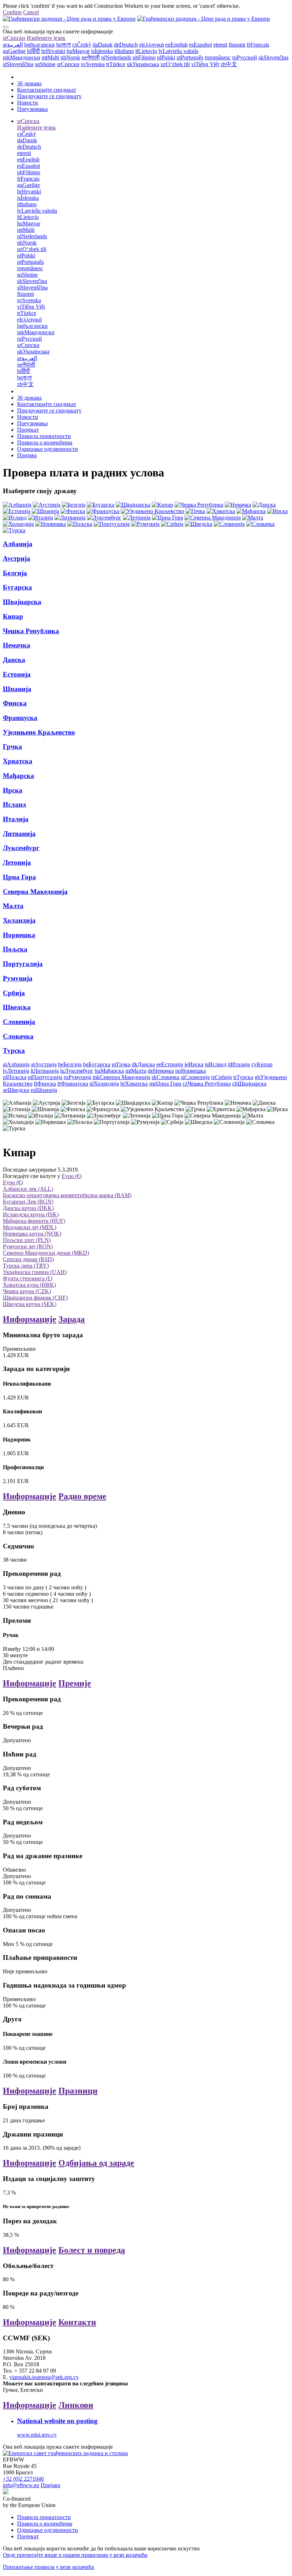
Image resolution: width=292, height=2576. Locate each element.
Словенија (19, 1022)
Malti (50, 57)
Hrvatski (53, 51)
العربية (13, 45)
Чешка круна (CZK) (27, 1291)
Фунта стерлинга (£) (28, 1278)
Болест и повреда (92, 2250)
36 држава (29, 83)
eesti (220, 45)
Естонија (17, 674)
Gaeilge (14, 51)
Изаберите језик (46, 38)
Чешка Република (31, 631)
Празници (78, 2091)
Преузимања (32, 109)
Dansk (103, 45)
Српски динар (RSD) (28, 1259)
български (40, 45)
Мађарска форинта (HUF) (34, 1221)
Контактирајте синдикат (47, 90)
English (176, 45)
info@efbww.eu (21, 2485)
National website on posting (57, 2421)
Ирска (13, 790)
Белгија (15, 573)
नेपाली (91, 57)
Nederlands (116, 57)
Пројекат (28, 430)
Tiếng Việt (205, 64)
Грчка (12, 746)
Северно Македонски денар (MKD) (46, 1253)
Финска (15, 703)
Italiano (124, 51)
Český (82, 45)
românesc (218, 57)
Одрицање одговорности (48, 449)
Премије (75, 1683)
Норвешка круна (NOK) (32, 1234)
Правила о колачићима (45, 442)
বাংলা (64, 45)
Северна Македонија (35, 892)
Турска (14, 1050)
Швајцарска (22, 602)
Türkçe (116, 64)
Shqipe (45, 64)
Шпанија (17, 689)
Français (258, 45)
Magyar (78, 51)
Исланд (14, 804)
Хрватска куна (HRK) (29, 1285)
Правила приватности (44, 436)
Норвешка (19, 935)
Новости (28, 103)
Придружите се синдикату (49, 96)
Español (200, 45)
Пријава (27, 455)
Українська (143, 64)
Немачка (17, 645)
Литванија (19, 834)
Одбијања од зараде (96, 2163)
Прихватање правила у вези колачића (48, 2567)
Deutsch (126, 45)
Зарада (72, 1319)
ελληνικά (152, 45)
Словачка (18, 1036)
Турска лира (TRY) (26, 1266)
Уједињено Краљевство (39, 732)
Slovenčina (273, 57)
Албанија (18, 544)
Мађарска (19, 776)
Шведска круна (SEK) (30, 1304)
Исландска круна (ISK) (31, 1214)
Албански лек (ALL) (28, 1189)
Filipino (144, 57)
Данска (14, 660)
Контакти (77, 2322)
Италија (16, 819)
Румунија (18, 978)
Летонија (17, 862)
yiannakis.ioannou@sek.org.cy (44, 2377)
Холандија (19, 920)
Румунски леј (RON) (28, 1246)
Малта (13, 906)
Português (190, 57)
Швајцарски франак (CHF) (35, 1298)
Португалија (23, 964)
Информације (30, 1319)
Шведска (17, 1007)
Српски (14, 38)
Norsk (70, 57)
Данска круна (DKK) (28, 1208)
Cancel (31, 12)
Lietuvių (146, 51)
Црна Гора (19, 877)
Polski (166, 57)
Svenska (93, 64)
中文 (229, 64)
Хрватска (18, 761)
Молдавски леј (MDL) (30, 1227)
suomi (237, 45)
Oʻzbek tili (175, 64)
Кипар (13, 616)
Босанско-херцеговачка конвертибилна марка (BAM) (67, 1195)
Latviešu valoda (178, 51)
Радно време (82, 1496)
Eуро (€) (72, 1176)
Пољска (15, 949)
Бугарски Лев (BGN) (28, 1202)
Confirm (12, 12)
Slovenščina (18, 64)
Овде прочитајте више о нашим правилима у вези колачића (75, 2555)
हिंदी (33, 51)
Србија (14, 993)
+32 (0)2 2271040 (23, 2479)
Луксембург (21, 848)
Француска (20, 718)
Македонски (22, 57)
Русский (245, 57)
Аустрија (17, 558)
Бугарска (17, 587)
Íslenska (102, 51)
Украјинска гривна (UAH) (35, 1272)
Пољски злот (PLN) (27, 1240)
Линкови (76, 2405)
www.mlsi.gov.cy (37, 2435)
